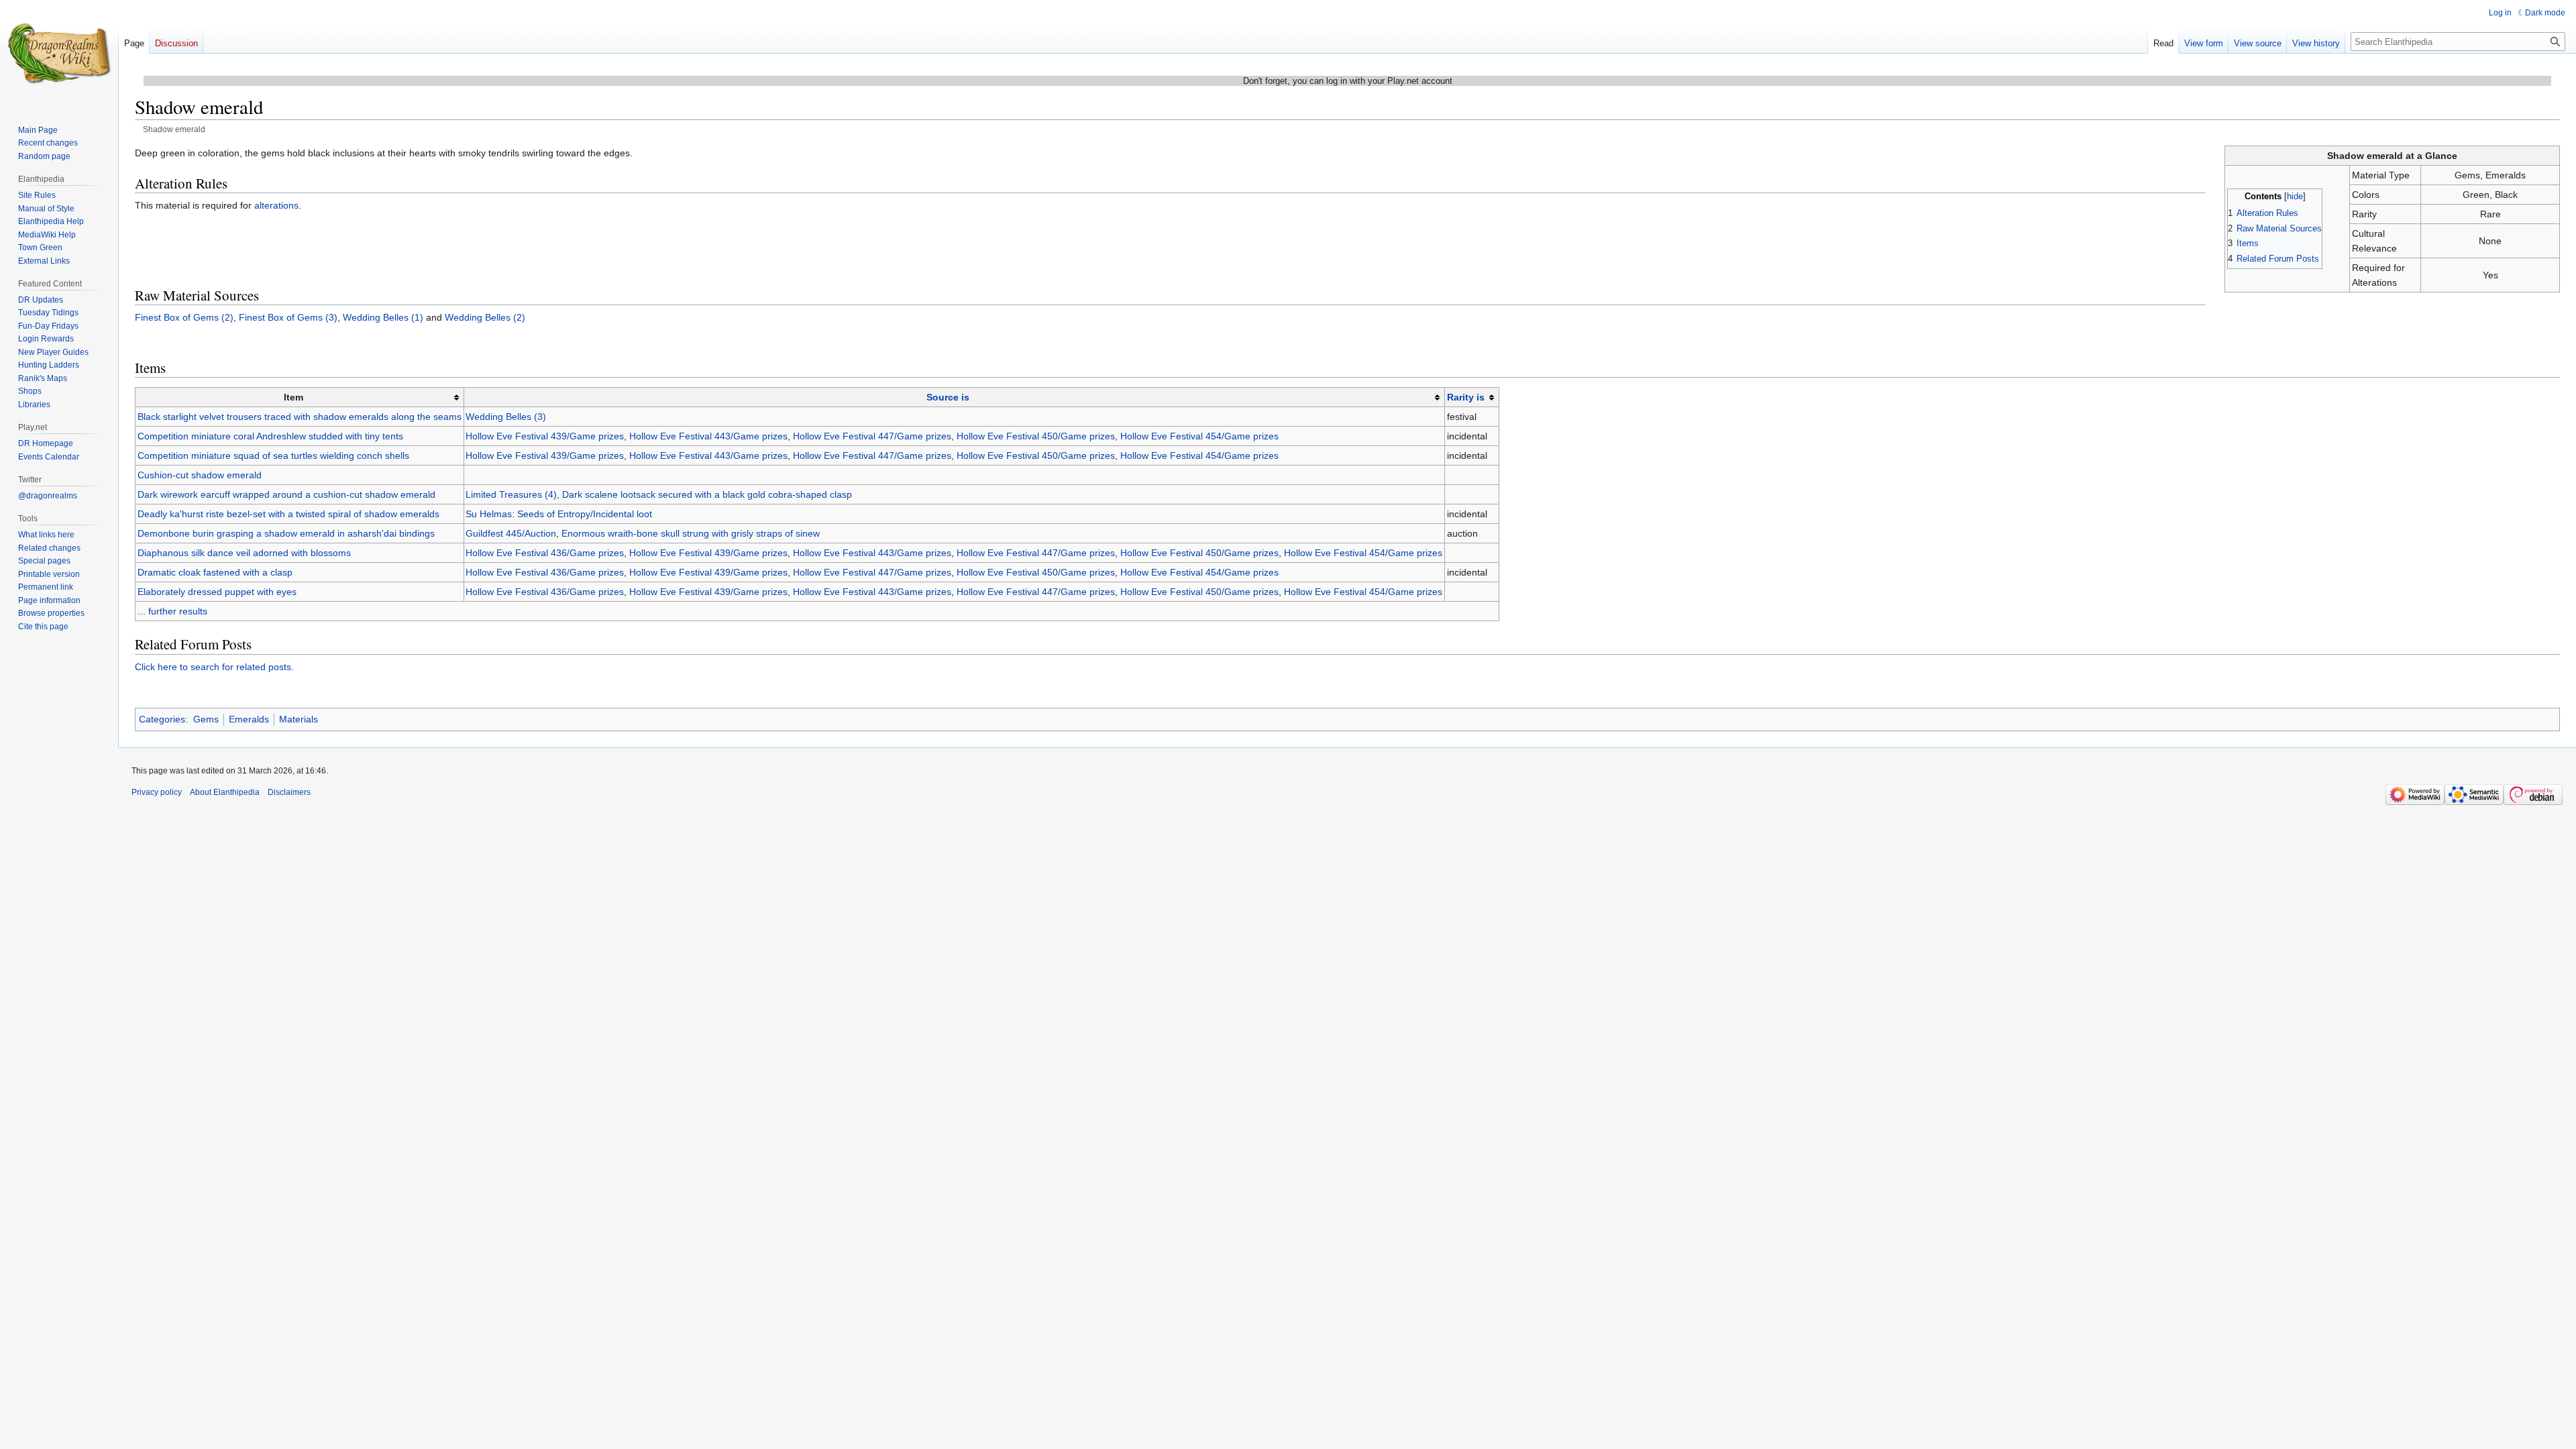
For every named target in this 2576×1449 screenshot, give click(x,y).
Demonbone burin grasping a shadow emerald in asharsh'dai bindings (286, 533)
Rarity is (1466, 397)
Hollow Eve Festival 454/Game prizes (1199, 436)
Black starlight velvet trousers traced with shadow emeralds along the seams (300, 417)
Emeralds (249, 719)
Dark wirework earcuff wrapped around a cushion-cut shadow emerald (286, 494)
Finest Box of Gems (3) (288, 317)
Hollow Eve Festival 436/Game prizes (545, 553)
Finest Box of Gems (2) (184, 317)
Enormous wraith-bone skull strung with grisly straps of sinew (691, 533)
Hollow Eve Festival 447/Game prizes (872, 436)
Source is (948, 397)
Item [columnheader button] (293, 397)
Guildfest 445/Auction (511, 533)
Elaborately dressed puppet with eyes (217, 592)
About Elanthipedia (225, 792)
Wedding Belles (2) (485, 317)
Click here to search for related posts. (214, 667)
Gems (206, 719)
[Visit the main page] (59, 54)
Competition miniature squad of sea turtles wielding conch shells (273, 455)
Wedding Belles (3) (506, 417)
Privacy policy (157, 792)
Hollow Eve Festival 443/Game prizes (708, 436)
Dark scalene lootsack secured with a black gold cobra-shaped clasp (707, 494)
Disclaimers (289, 792)
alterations (276, 205)
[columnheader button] (954, 397)
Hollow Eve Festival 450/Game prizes (1036, 436)
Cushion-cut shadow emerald (200, 475)
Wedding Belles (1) (383, 317)
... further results (172, 611)
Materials (299, 719)
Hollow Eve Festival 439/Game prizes (545, 436)
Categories (162, 719)
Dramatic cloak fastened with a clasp (215, 572)
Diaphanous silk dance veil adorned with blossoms (244, 553)
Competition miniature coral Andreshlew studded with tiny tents (270, 436)
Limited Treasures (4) (511, 494)
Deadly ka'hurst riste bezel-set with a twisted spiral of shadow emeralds (288, 514)
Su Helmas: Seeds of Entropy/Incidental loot (559, 514)
